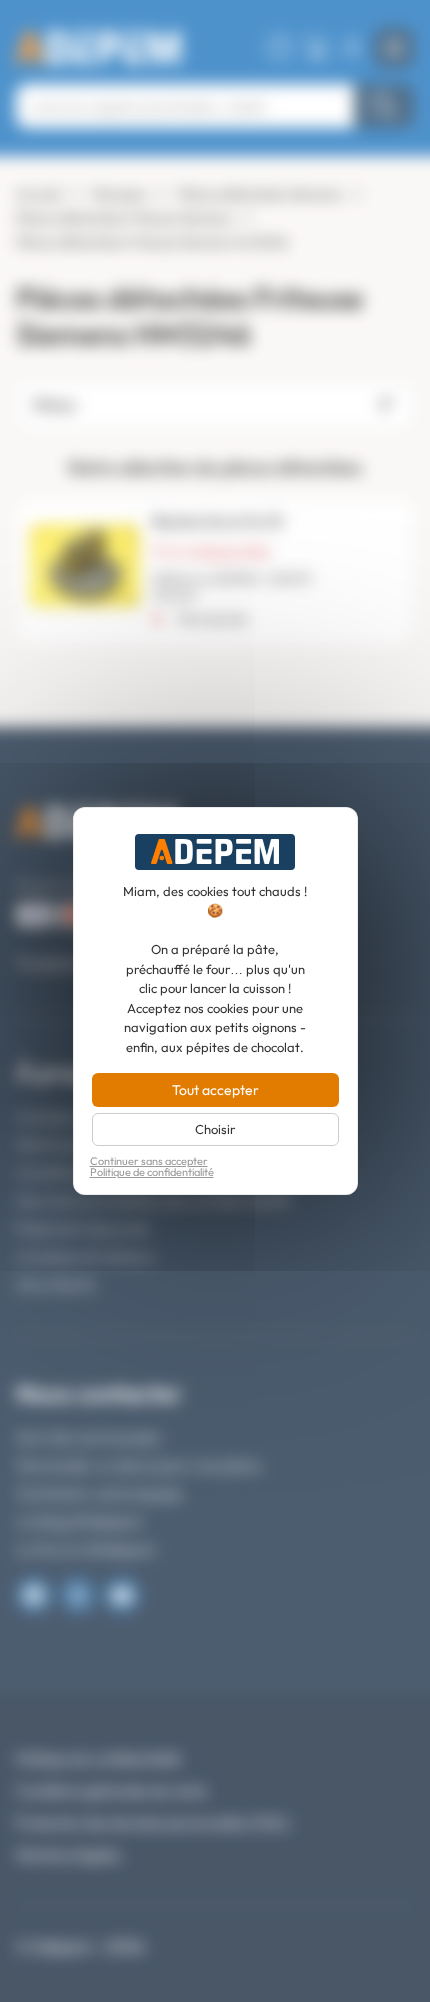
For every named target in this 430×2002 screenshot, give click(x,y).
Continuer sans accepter (149, 1161)
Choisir (215, 1129)
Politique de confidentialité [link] (152, 1172)
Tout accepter (215, 1090)
